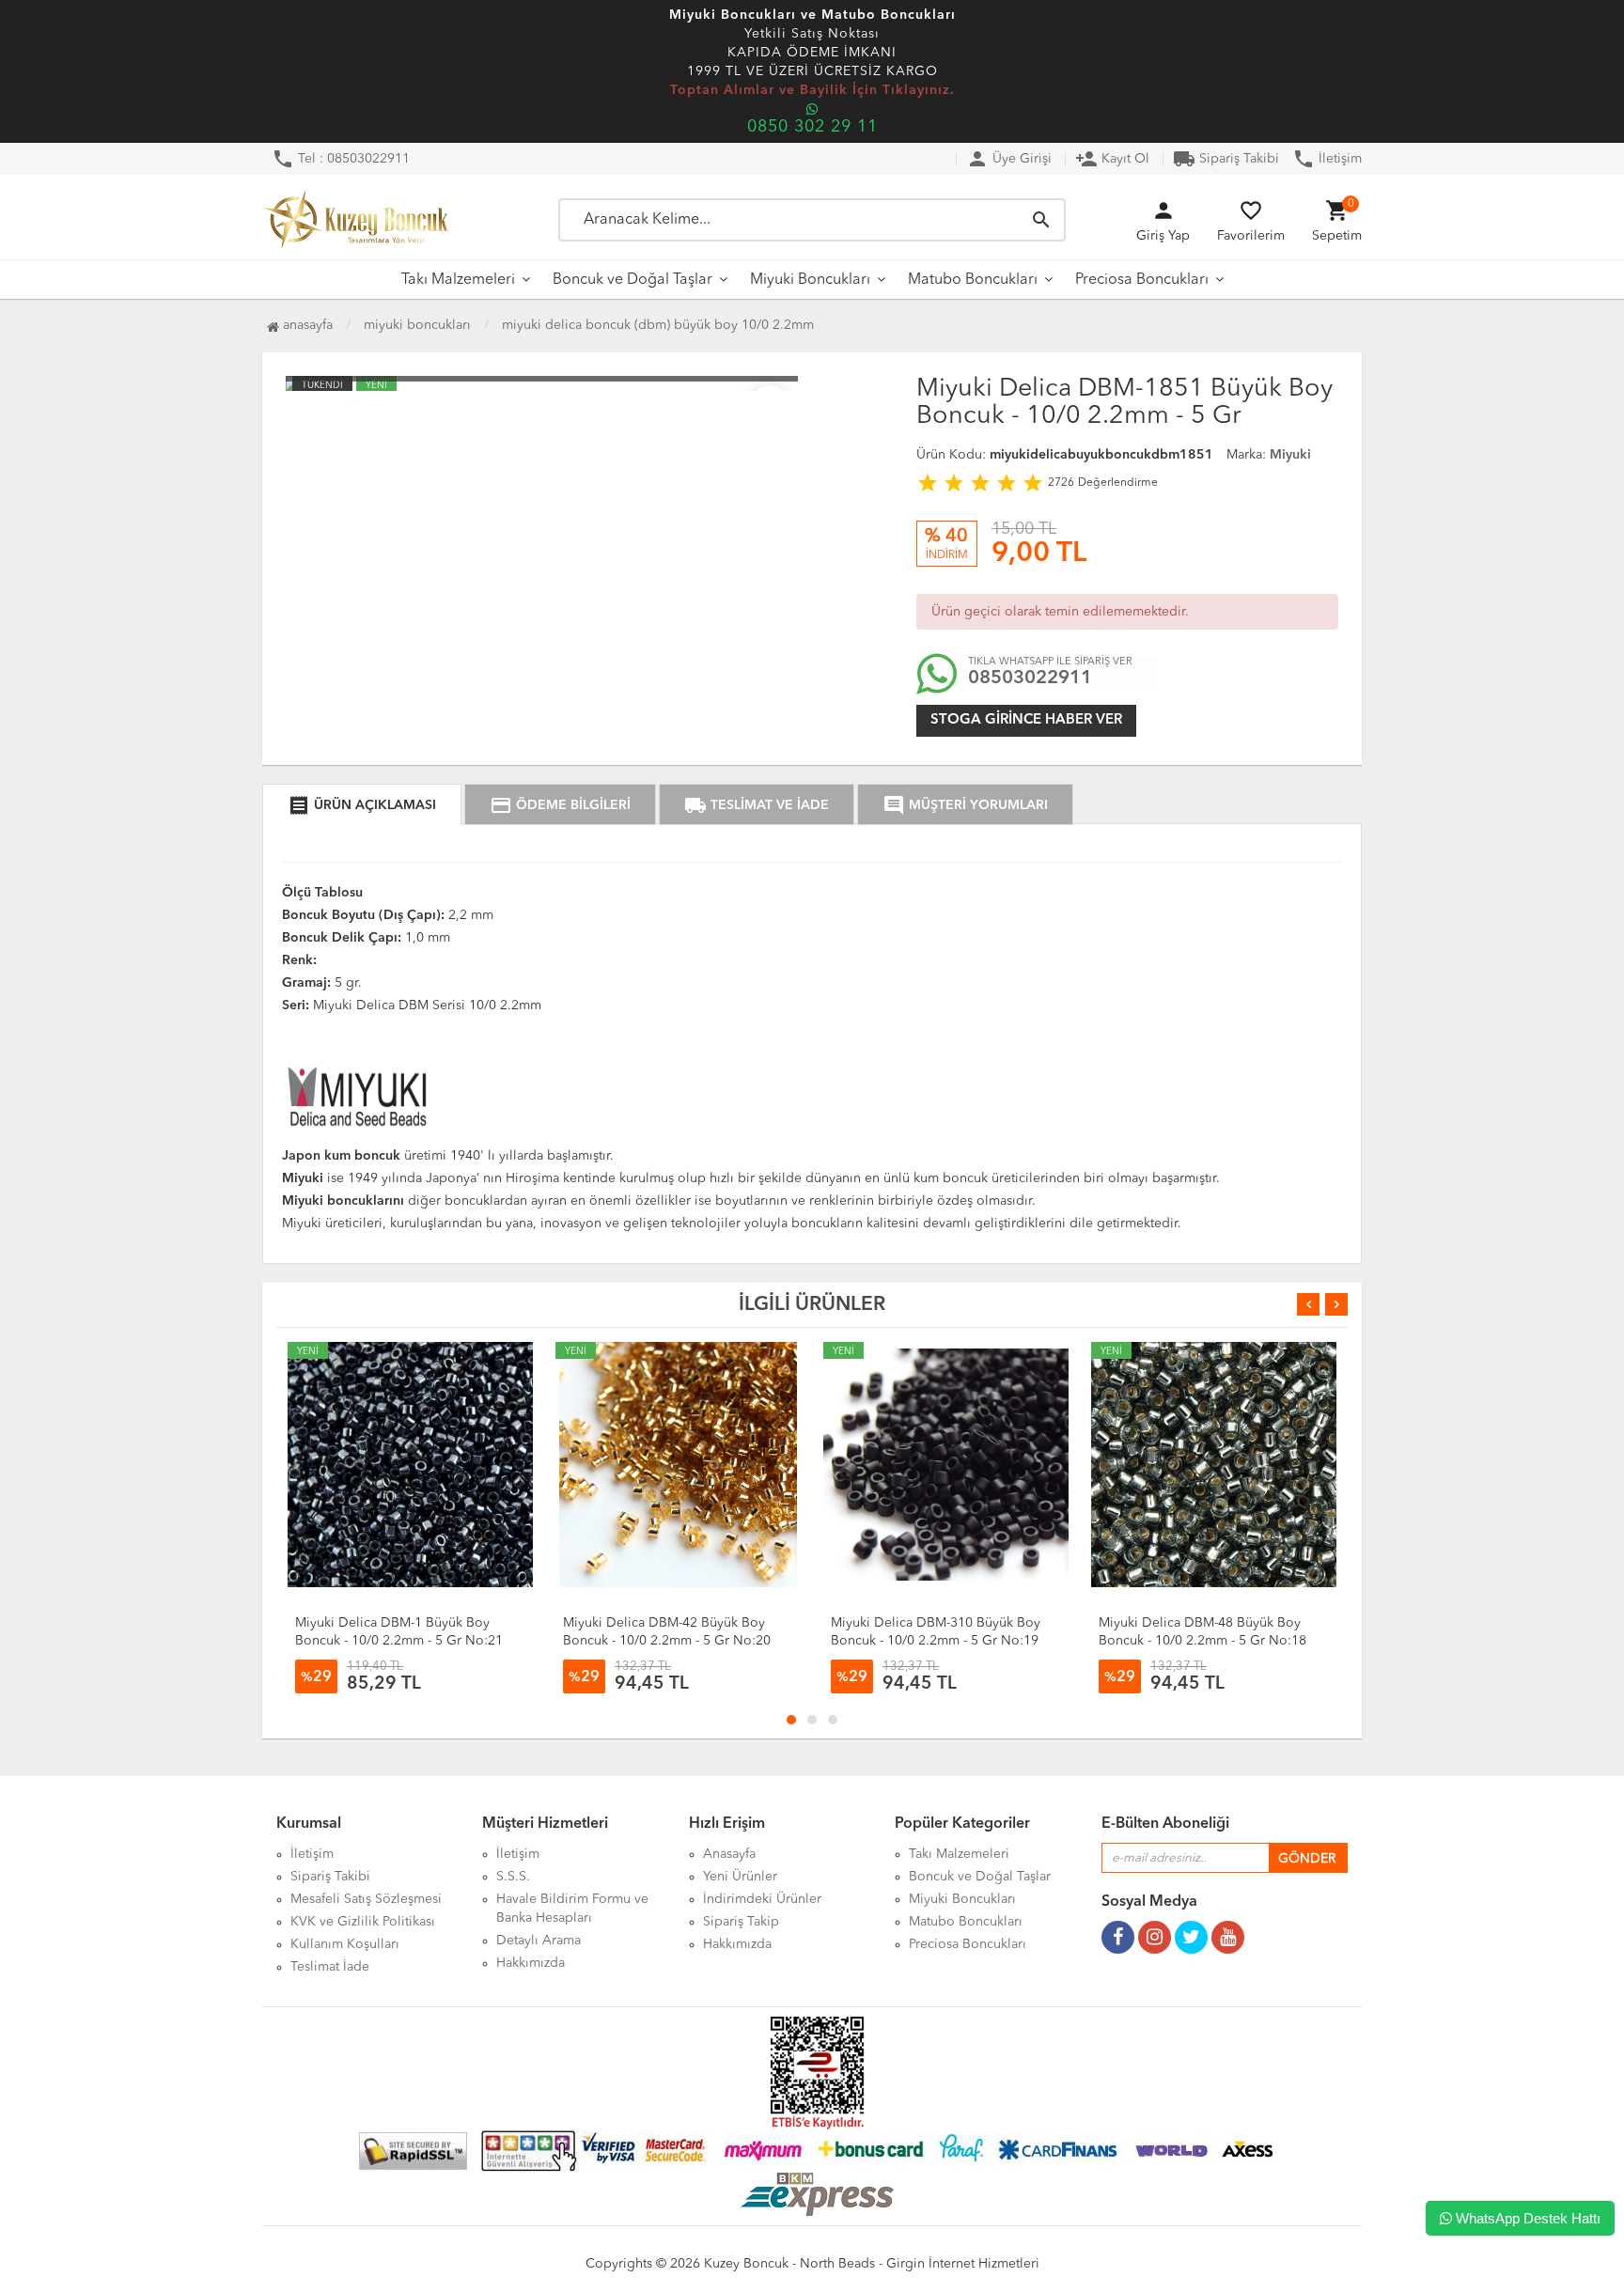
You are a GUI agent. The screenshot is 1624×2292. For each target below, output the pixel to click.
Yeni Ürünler (740, 1877)
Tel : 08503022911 (341, 159)
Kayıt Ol (1112, 159)
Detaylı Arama (539, 1941)
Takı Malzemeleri (458, 280)
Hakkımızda (531, 1963)
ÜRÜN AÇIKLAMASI (362, 805)
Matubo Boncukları (973, 280)
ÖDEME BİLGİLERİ (560, 805)
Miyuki (1290, 455)
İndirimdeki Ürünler (762, 1899)
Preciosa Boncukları (1142, 280)
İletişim (1327, 159)
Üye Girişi (1009, 159)
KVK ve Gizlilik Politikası (363, 1922)
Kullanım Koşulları (345, 1944)
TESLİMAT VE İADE (757, 805)
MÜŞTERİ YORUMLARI (965, 805)
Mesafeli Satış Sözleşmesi (366, 1899)
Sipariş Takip (741, 1922)
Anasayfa (306, 325)
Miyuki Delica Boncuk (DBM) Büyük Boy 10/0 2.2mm (658, 325)
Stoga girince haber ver (1026, 720)
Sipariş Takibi (1226, 159)
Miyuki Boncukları (810, 280)
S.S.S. (513, 1877)
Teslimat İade (330, 1967)
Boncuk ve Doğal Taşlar (632, 280)
